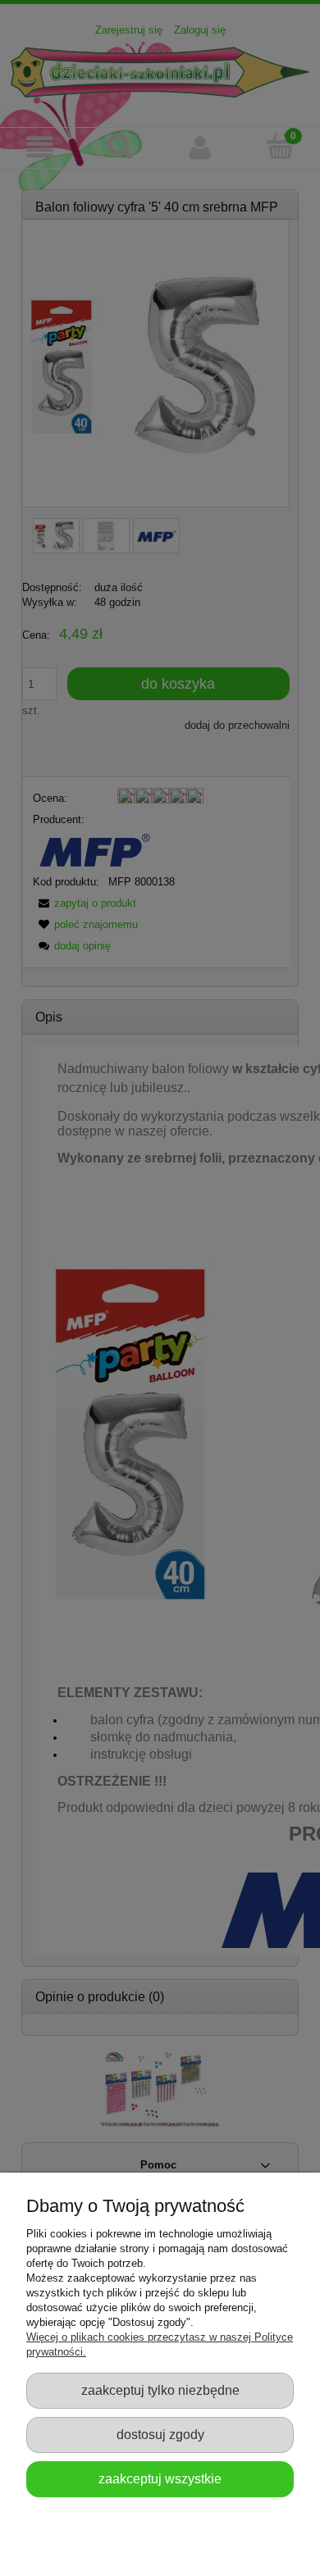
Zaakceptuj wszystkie (160, 2478)
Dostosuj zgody (160, 2434)
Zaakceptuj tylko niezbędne (160, 2390)
